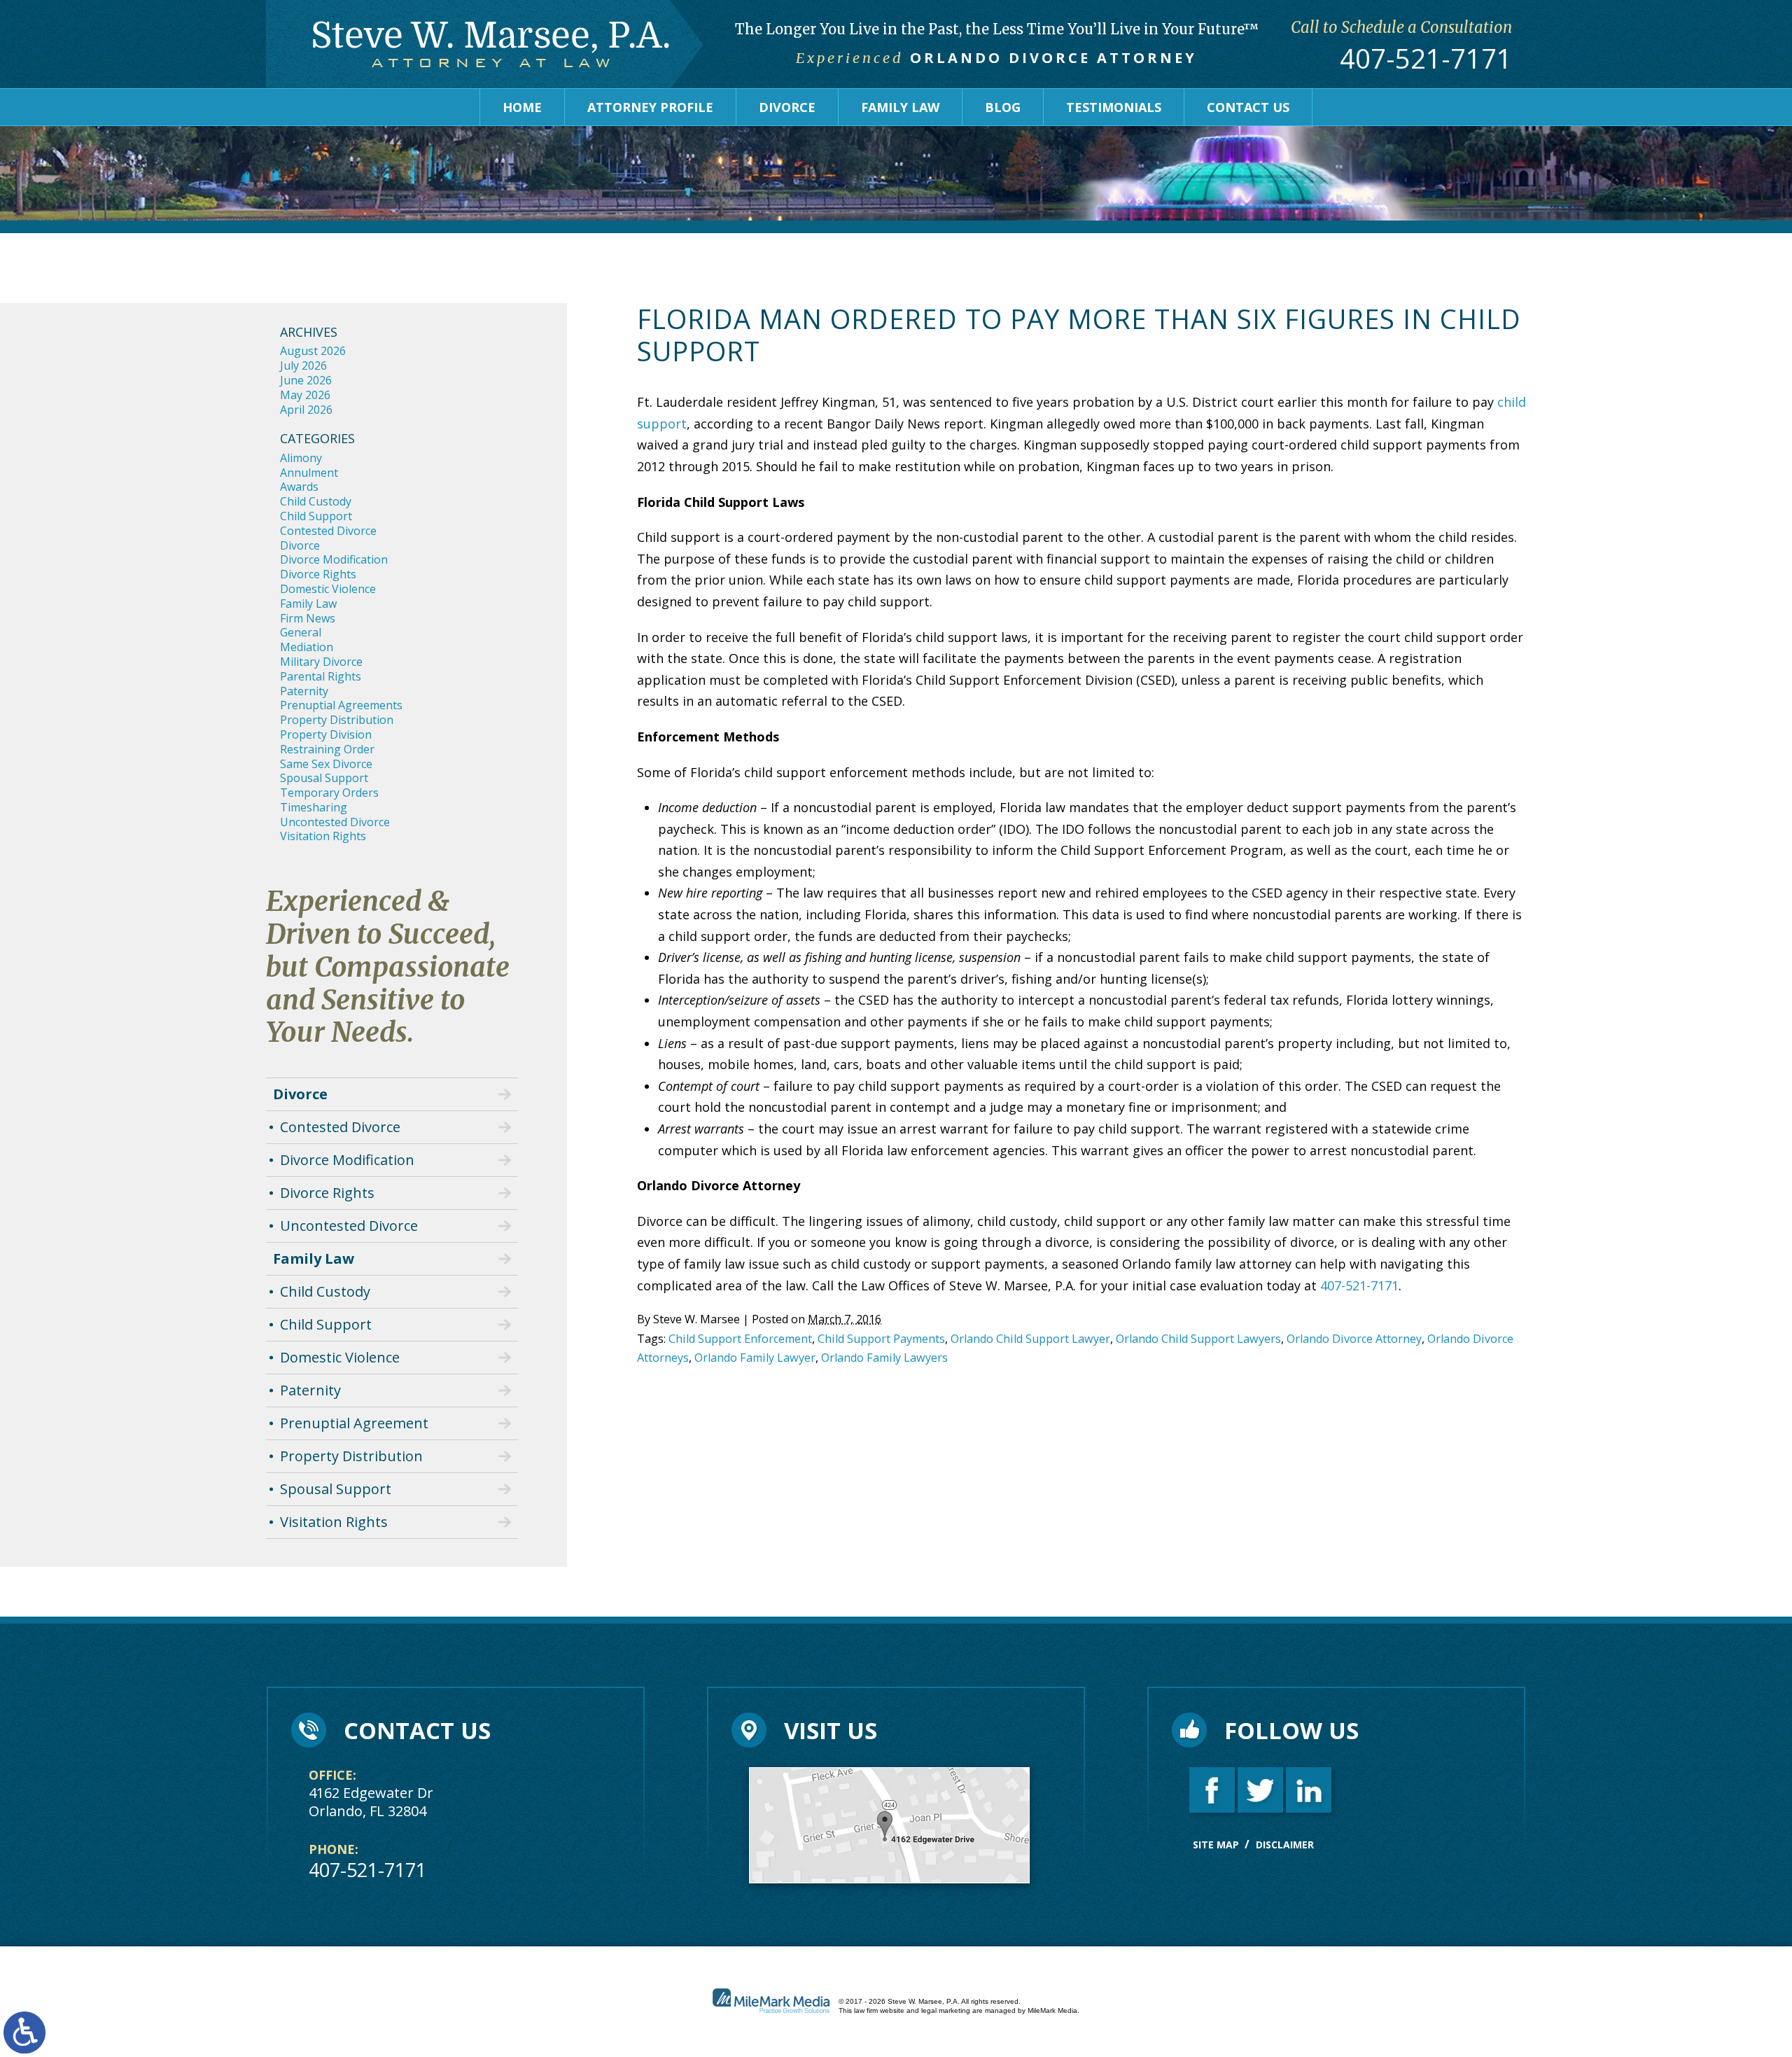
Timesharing (314, 807)
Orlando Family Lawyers (884, 1358)
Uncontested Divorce (335, 822)
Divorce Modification (334, 559)
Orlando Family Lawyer (755, 1358)
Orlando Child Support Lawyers (1198, 1339)
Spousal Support (324, 778)
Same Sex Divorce (326, 764)
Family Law (900, 107)
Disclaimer (1285, 1845)
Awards (299, 487)
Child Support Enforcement (740, 1339)
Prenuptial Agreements (341, 705)
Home (522, 107)
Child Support (316, 516)
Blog (1003, 107)
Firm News (308, 618)
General (301, 632)
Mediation (307, 647)
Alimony (301, 458)
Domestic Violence (328, 589)
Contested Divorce (328, 531)
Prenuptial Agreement (354, 1423)
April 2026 (306, 410)
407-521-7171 (1426, 59)
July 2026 (303, 365)
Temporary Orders (329, 793)
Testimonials (1114, 107)
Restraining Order (327, 749)
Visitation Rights (323, 836)
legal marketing (946, 2010)
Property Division (326, 734)
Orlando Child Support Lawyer (1030, 1339)
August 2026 (313, 351)
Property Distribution (337, 720)
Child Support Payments (881, 1339)
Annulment (309, 473)
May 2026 (305, 395)
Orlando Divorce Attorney (1354, 1339)
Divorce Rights (318, 574)
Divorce (787, 107)
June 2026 (306, 380)
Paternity (304, 691)
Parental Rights (321, 676)
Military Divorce (321, 662)
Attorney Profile (650, 107)
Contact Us (1248, 107)
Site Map (1216, 1845)
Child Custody (316, 501)
